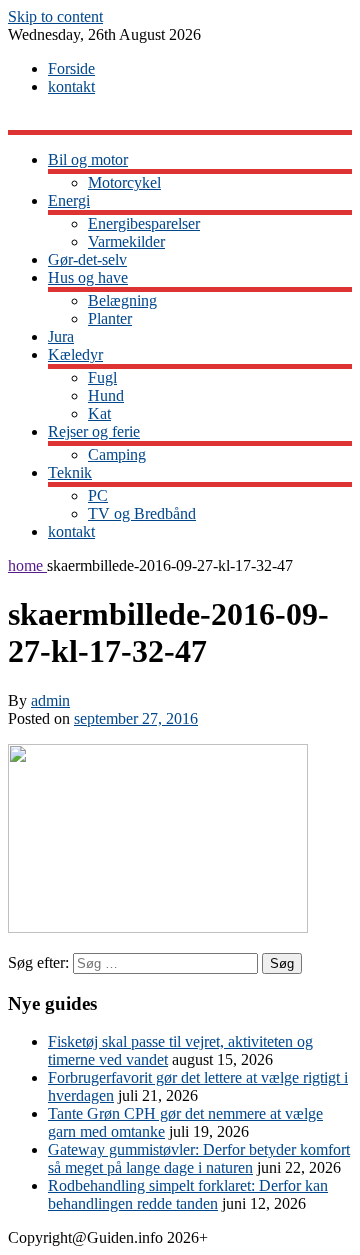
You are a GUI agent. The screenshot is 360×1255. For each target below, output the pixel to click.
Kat (99, 413)
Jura (61, 336)
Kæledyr (75, 354)
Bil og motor (88, 159)
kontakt (71, 86)
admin (50, 700)
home (27, 565)
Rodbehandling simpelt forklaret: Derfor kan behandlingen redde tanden (188, 1194)
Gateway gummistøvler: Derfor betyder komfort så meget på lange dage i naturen (199, 1158)
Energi (69, 200)
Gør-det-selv (87, 259)
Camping (117, 454)
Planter (110, 318)
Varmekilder (126, 241)
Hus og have (88, 277)
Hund (106, 395)
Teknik (70, 472)
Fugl (102, 377)
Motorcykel (124, 182)
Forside (71, 68)
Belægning (122, 300)
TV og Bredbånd (142, 513)
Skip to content (55, 16)
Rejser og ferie (94, 431)
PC (98, 495)
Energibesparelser (144, 223)
